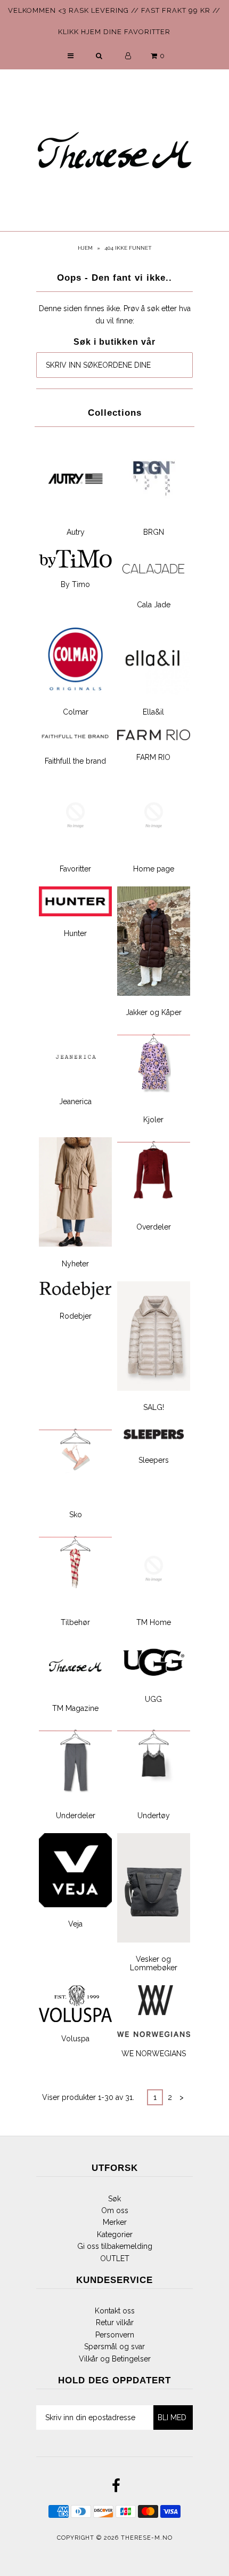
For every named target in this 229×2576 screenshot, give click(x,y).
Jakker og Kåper (154, 1012)
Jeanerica (75, 1101)
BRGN (154, 532)
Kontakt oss (115, 2311)
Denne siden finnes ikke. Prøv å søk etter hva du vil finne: (115, 314)
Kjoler (153, 1120)
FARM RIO (153, 757)
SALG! (154, 1407)
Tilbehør (75, 1622)
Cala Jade (154, 605)
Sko (76, 1515)
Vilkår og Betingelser (115, 2359)
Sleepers (154, 1460)
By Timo (75, 584)
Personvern (115, 2335)
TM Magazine (75, 1708)
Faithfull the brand (75, 761)
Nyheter (75, 1264)
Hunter (75, 933)
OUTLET (115, 2258)
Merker (115, 2222)
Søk (114, 2199)
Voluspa (75, 2039)
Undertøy (154, 1816)
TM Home (154, 1622)
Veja (75, 1924)
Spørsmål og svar (114, 2347)
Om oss (115, 2210)
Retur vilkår (115, 2323)
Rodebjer (76, 1316)
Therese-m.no (147, 2538)
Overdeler (154, 1227)
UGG (153, 1699)
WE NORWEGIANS (154, 2054)
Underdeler (76, 1816)
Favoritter (75, 869)
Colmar (76, 712)
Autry (76, 532)
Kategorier (115, 2234)
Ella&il (153, 712)
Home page (154, 869)
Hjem (85, 248)
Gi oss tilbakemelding (115, 2246)
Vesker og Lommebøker (154, 1963)
